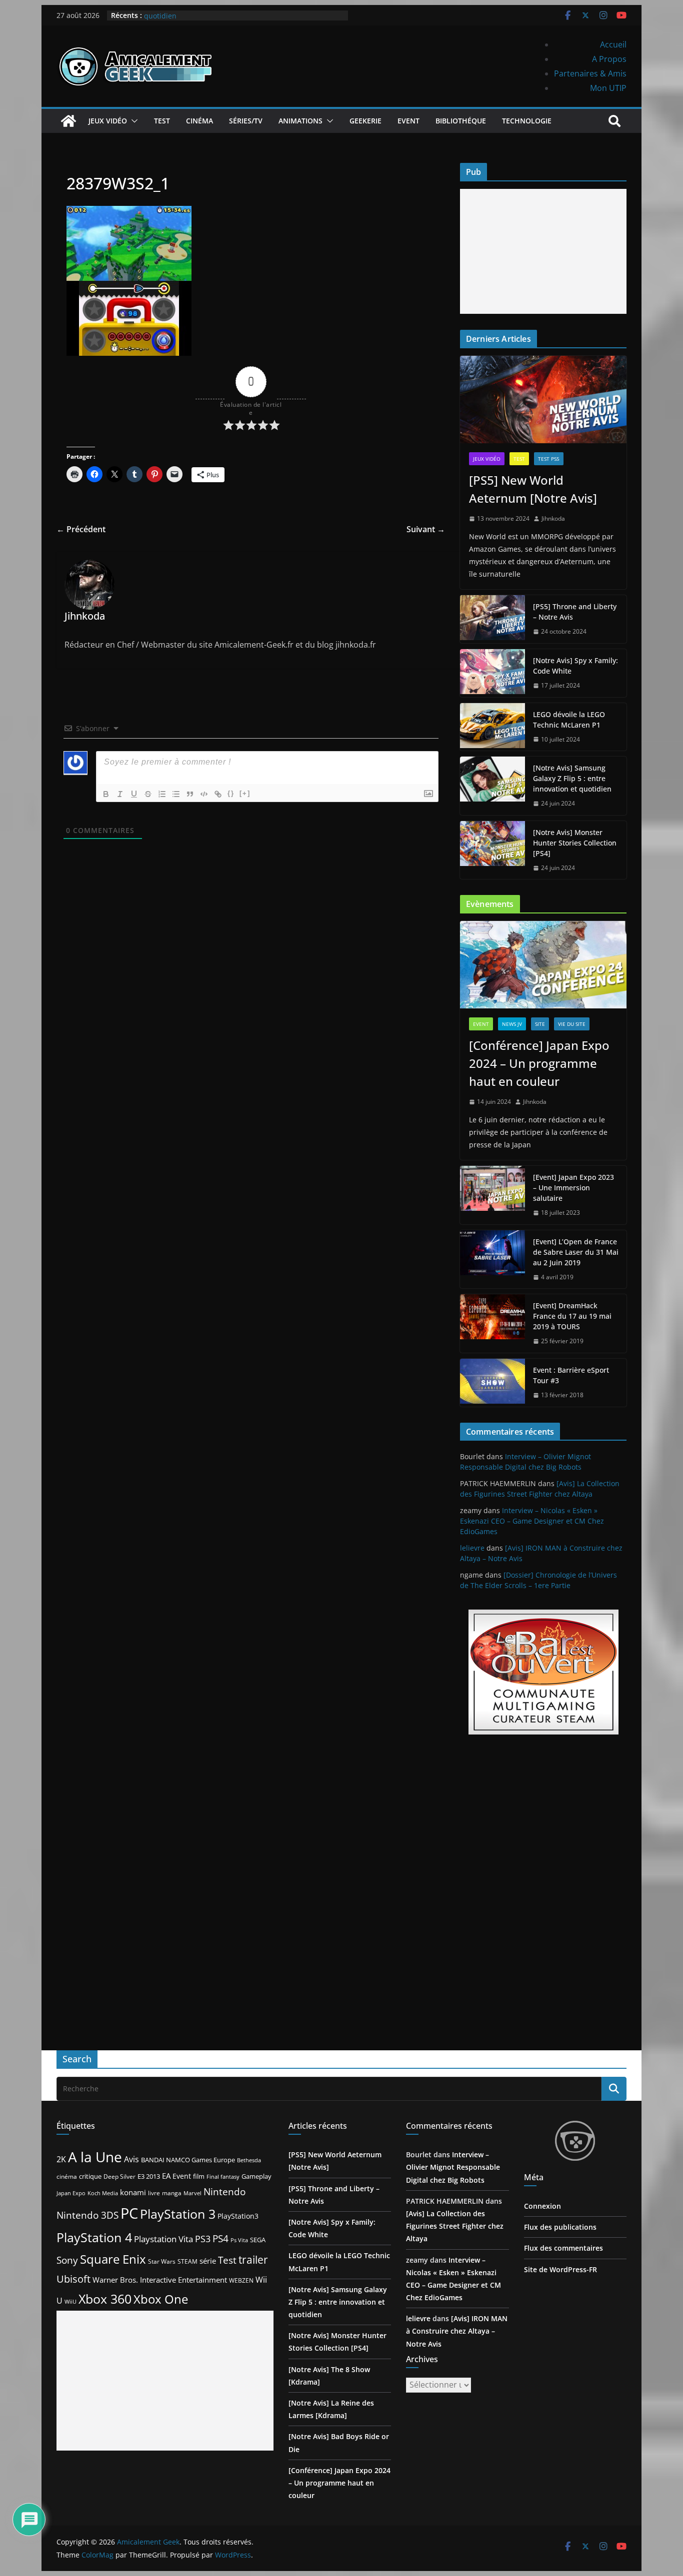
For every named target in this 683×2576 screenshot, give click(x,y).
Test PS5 (549, 459)
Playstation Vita (163, 2239)
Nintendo (224, 2191)
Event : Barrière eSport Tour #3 (571, 1375)
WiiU (70, 2301)
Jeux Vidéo (108, 121)
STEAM (187, 2261)
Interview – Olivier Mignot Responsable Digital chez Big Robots (453, 2167)
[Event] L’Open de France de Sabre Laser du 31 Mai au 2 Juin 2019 (576, 1252)
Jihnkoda (553, 518)
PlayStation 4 (94, 2237)
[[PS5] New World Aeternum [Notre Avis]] (543, 400)
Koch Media (103, 2193)
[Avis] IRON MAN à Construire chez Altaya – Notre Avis (457, 2331)
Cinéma (199, 121)
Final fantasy (223, 2177)
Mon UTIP (608, 88)
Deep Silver (119, 2176)
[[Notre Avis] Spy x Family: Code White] (492, 673)
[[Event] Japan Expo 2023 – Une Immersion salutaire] (492, 1195)
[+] (245, 793)
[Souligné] (134, 794)
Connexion (542, 2206)
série (208, 2261)
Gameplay (256, 2176)
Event (408, 121)
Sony (67, 2260)
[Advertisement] (543, 251)
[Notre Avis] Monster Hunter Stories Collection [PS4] (575, 843)
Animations (300, 121)
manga (172, 2193)
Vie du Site (572, 1024)
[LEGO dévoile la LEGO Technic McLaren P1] (492, 727)
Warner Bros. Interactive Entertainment (160, 2280)
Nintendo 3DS (87, 2215)
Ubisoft (73, 2279)
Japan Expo (71, 2193)
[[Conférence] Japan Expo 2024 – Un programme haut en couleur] (543, 965)
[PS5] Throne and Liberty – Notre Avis (575, 612)
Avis (131, 2159)
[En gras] (106, 794)
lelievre (472, 1548)
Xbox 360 (105, 2299)
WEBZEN (241, 2280)
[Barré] (148, 794)
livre (154, 2193)
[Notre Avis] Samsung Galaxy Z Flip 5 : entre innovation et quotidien (572, 778)
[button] (132, 121)
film (199, 2176)
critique (90, 2176)
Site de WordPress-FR (560, 2269)
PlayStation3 (238, 2216)
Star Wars (162, 2261)
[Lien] (218, 794)
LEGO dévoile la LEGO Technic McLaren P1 (569, 720)
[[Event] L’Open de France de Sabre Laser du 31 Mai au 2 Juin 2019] (492, 1260)
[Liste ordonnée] (162, 794)
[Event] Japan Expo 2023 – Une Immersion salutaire (573, 1188)
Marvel (192, 2193)
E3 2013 (149, 2176)
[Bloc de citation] (190, 794)
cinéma (67, 2176)
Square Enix (113, 2259)
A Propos (609, 59)
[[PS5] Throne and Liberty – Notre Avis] (492, 619)
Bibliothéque (461, 121)
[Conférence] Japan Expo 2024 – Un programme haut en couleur (539, 1063)
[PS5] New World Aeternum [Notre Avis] (533, 489)
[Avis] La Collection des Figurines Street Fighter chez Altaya (455, 2226)
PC (129, 2213)
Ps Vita (239, 2240)
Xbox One (161, 2299)
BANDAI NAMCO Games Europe (188, 2160)
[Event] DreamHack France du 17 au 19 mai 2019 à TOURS (572, 1316)
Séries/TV (246, 121)
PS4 (220, 2238)
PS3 (203, 2239)
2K (61, 2159)
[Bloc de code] (204, 794)
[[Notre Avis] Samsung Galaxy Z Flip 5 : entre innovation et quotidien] (492, 786)
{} (231, 793)
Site (540, 1024)
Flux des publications (560, 2227)
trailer (253, 2260)
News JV (512, 1024)
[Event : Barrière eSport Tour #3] (492, 1383)
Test (162, 121)
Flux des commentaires (563, 2248)
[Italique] (120, 794)
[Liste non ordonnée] (176, 794)
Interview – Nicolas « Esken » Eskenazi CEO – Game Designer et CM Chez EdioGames (532, 1521)
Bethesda (249, 2160)
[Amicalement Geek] (68, 121)
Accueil (613, 44)
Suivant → (426, 529)
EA (166, 2176)
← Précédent (81, 529)
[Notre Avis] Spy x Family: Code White (575, 666)
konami (133, 2192)
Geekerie (365, 121)
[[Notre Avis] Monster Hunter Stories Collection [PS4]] (492, 850)
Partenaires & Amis (590, 73)
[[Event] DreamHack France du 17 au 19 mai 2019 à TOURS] (492, 1323)
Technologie (527, 121)
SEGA (258, 2240)
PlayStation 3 (178, 2214)
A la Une (95, 2157)
